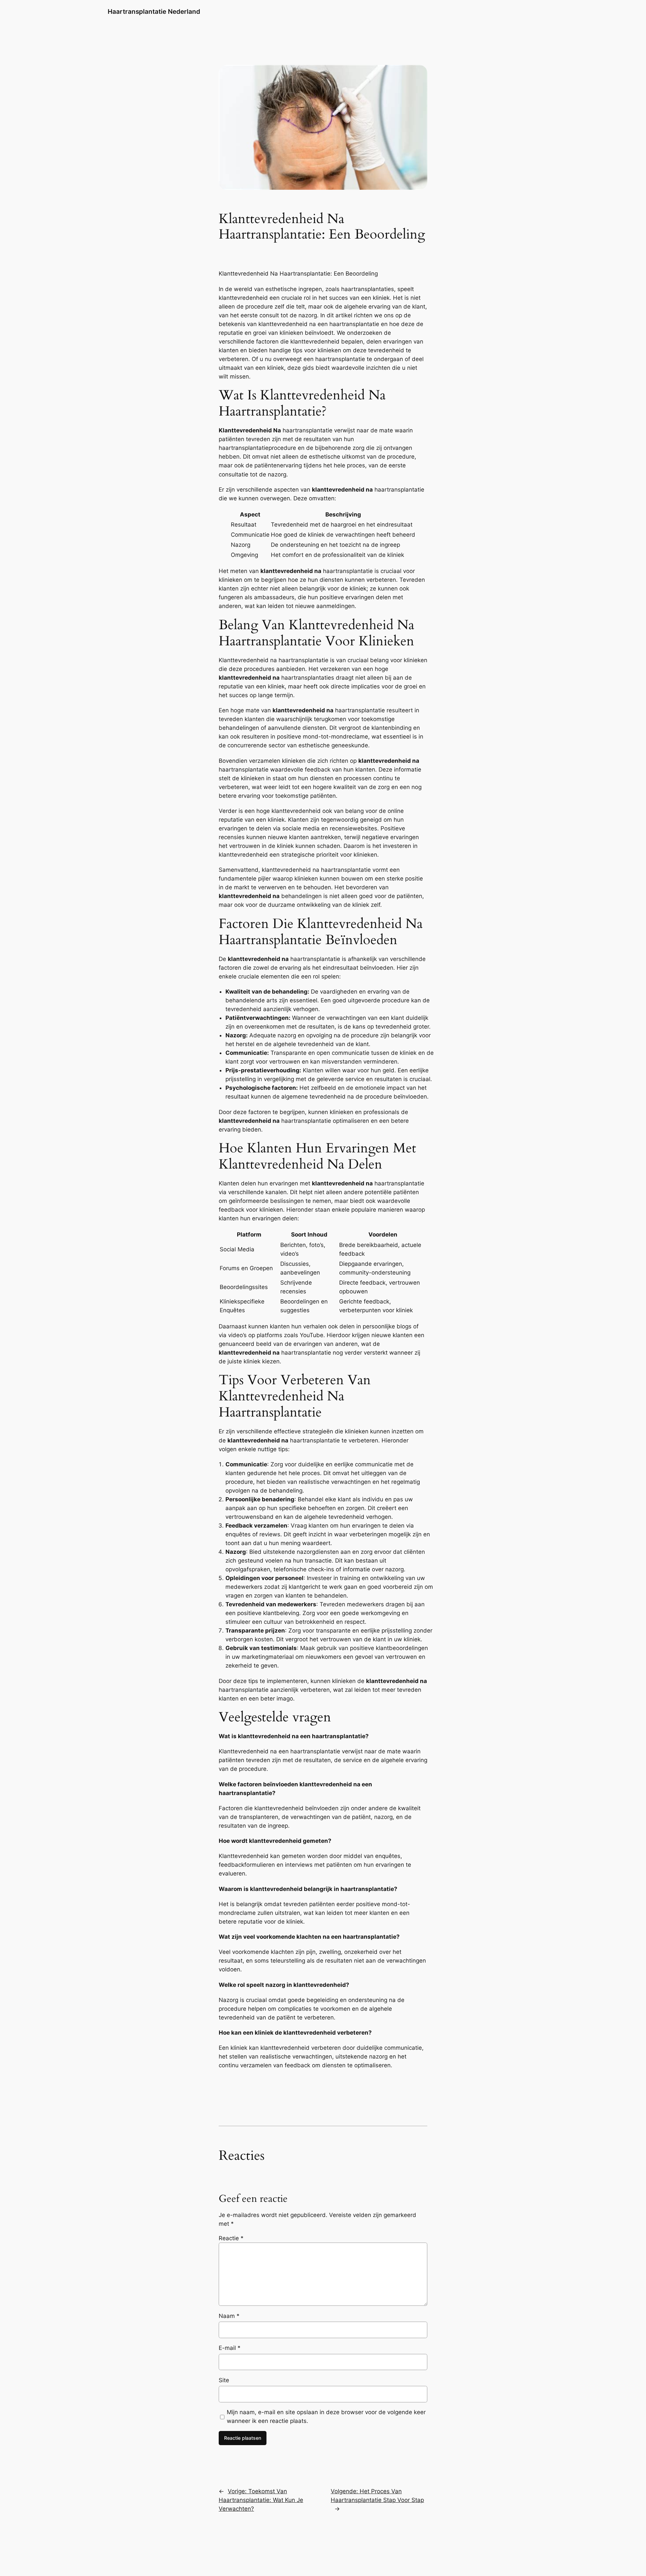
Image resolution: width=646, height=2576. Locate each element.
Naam (229, 2316)
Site (224, 2380)
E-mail (230, 2348)
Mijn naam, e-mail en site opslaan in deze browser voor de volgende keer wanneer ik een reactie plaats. (326, 2417)
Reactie (231, 2238)
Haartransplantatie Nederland (154, 11)
